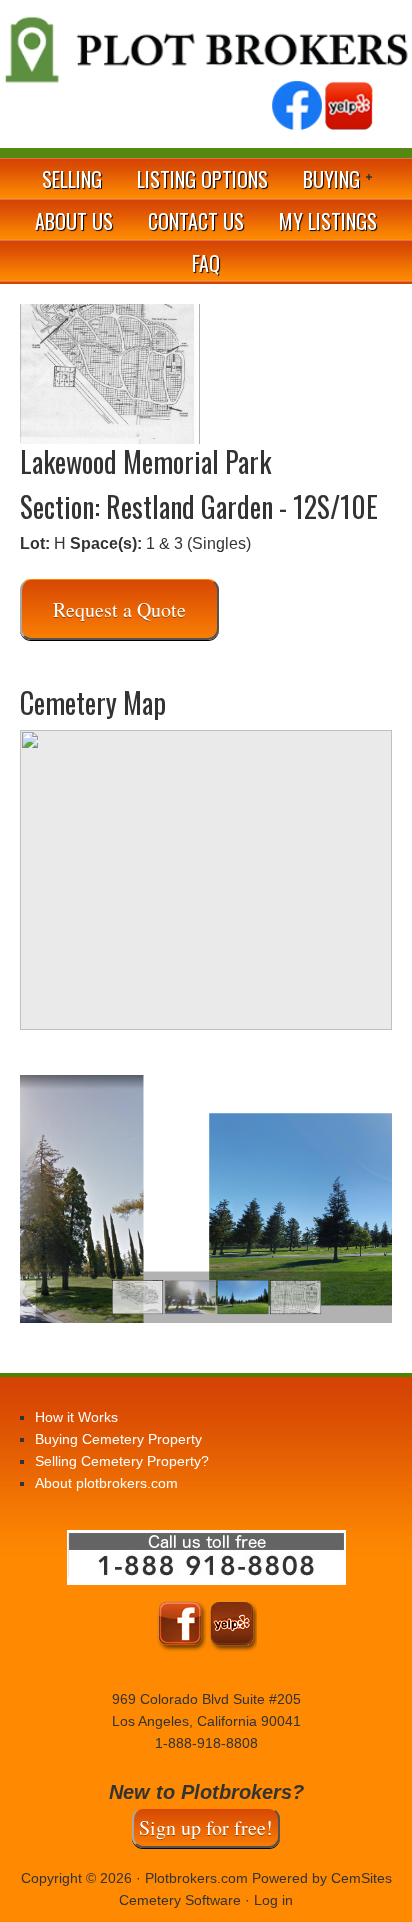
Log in (273, 1900)
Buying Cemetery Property (118, 1439)
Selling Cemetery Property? (122, 1461)
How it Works (76, 1417)
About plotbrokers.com (106, 1483)
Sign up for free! (206, 1827)
